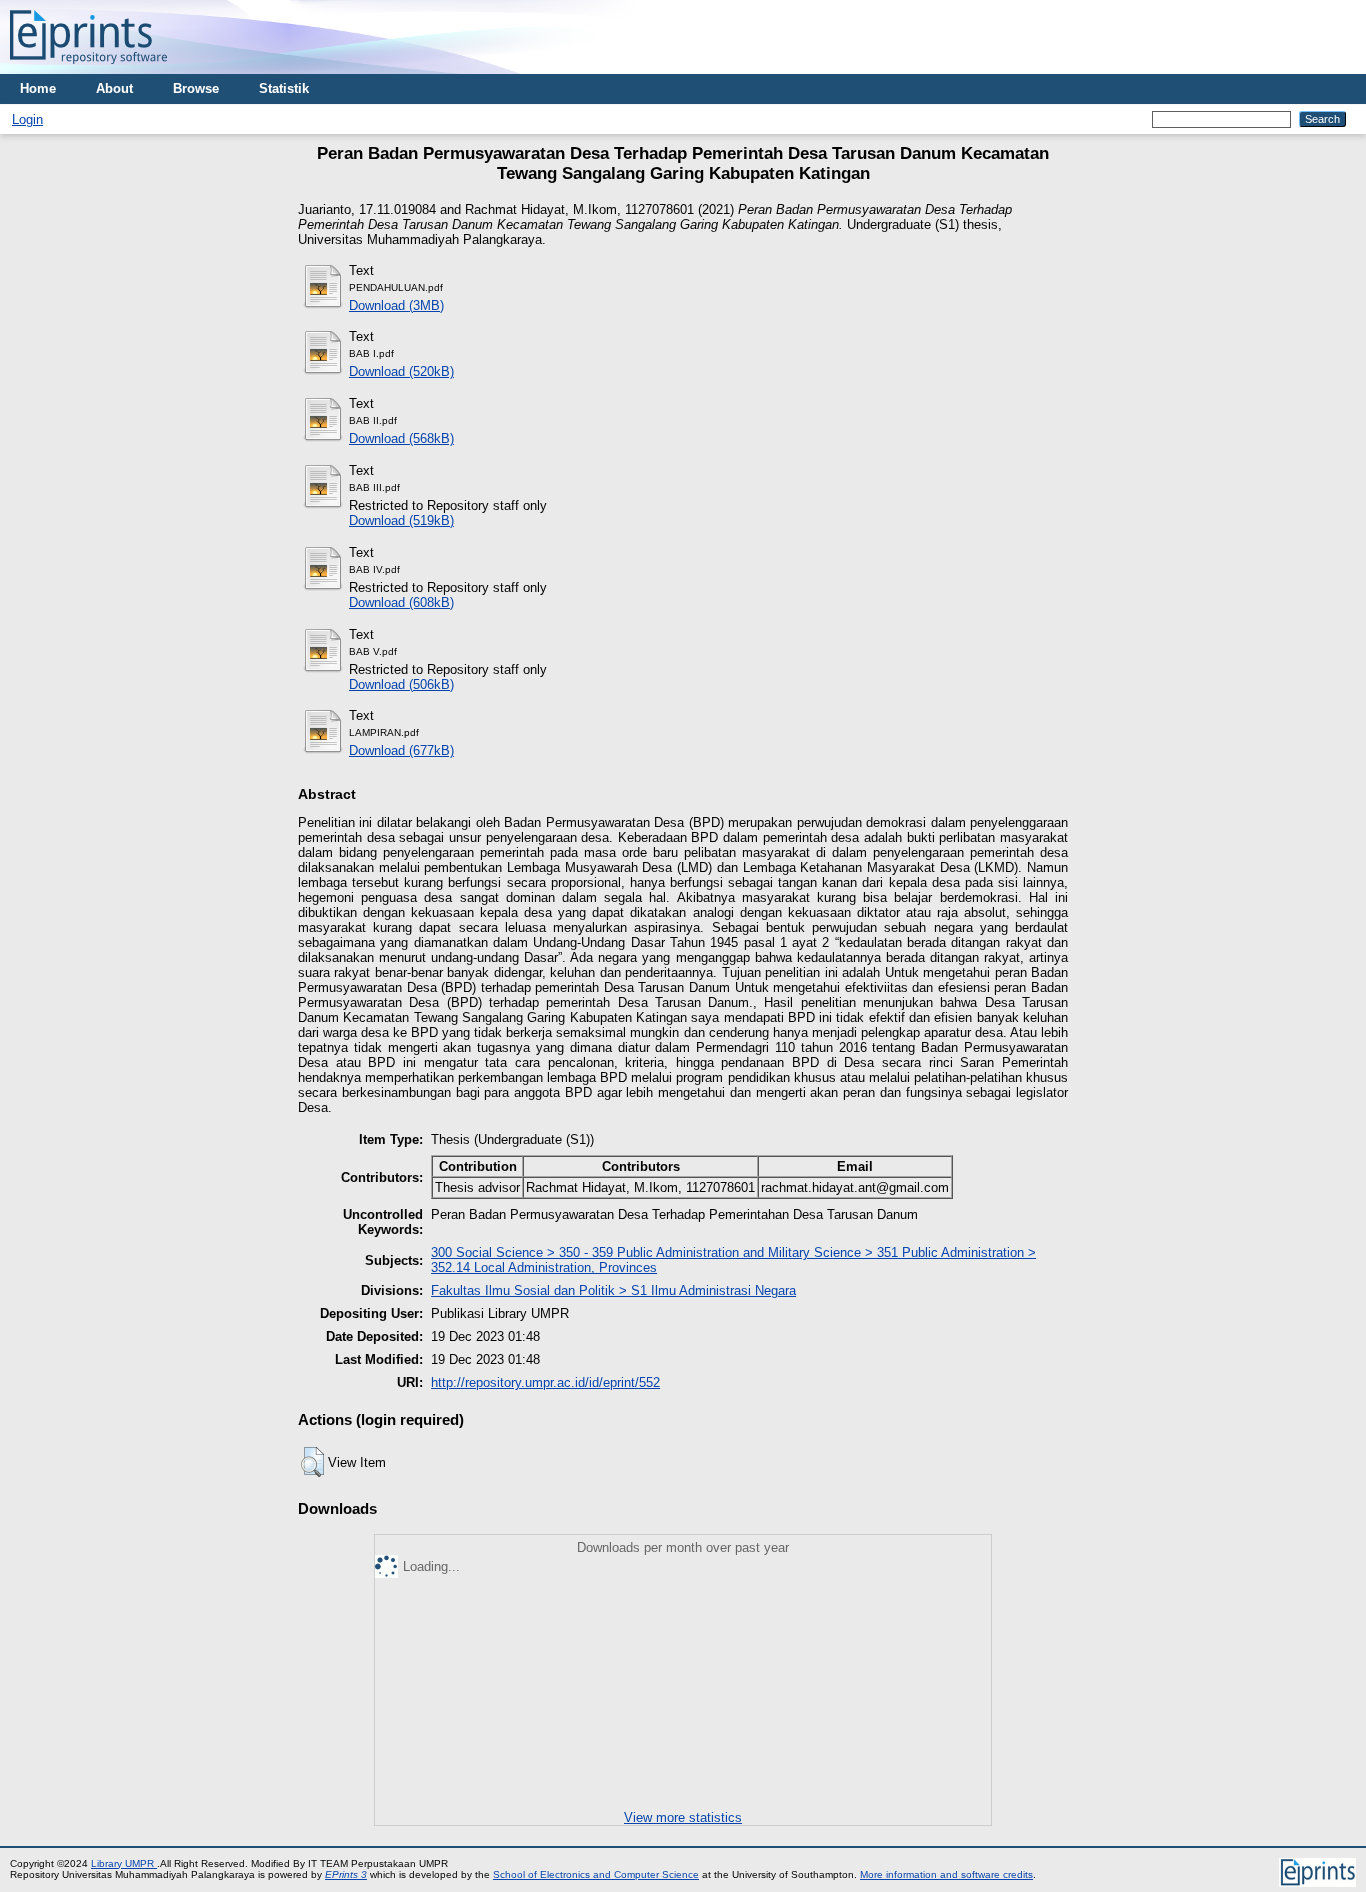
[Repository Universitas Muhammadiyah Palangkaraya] (88, 69)
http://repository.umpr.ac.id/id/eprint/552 (545, 1382)
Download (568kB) (401, 438)
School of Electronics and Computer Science (596, 1874)
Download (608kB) (401, 602)
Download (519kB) (401, 520)
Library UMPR (124, 1863)
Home (38, 88)
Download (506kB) (401, 684)
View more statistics (683, 1817)
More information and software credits (946, 1874)
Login (27, 119)
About (114, 88)
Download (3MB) (396, 305)
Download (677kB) (401, 750)
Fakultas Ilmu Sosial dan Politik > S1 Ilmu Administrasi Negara (613, 1290)
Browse (196, 88)
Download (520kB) (401, 371)
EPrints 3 (346, 1874)
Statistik (284, 88)
